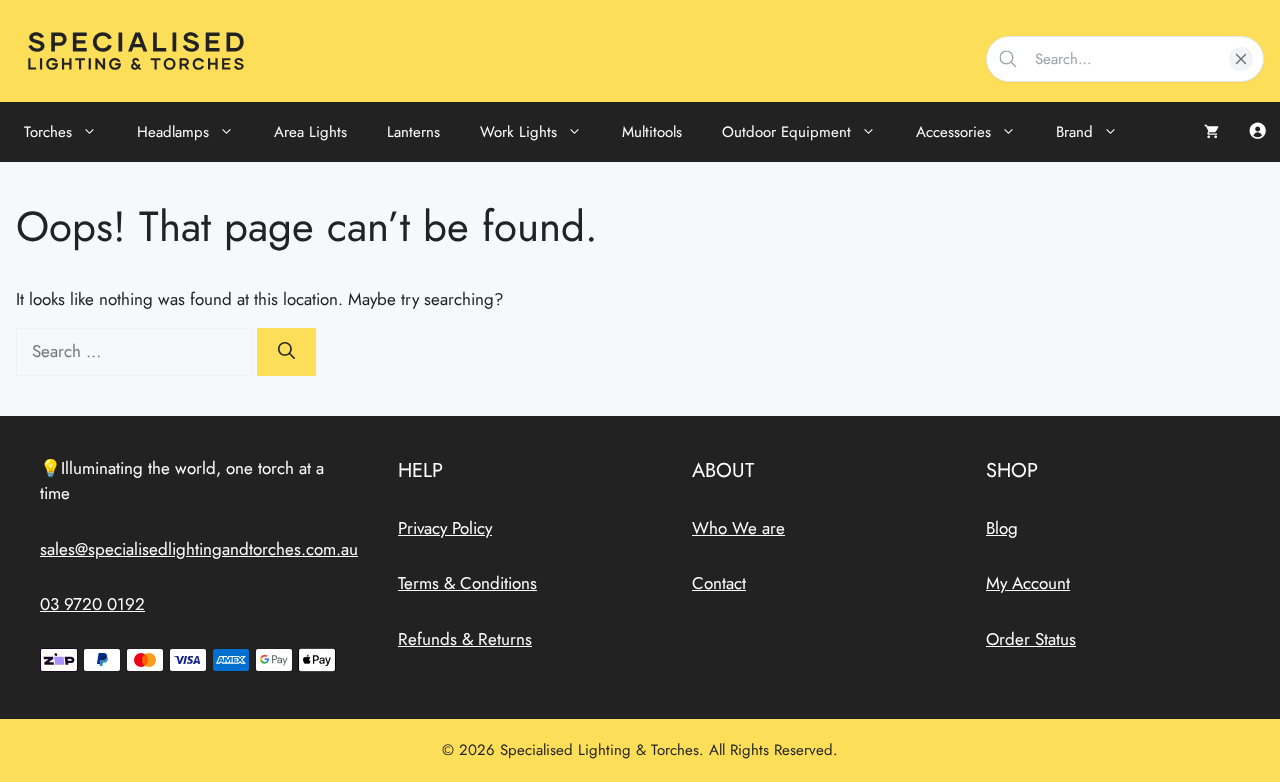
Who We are (738, 528)
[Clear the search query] (1241, 59)
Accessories (953, 132)
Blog (1002, 528)
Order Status (1031, 639)
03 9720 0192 (92, 604)
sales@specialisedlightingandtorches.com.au (199, 549)
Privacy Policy (445, 528)
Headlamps (173, 132)
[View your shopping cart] (1211, 132)
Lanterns (413, 132)
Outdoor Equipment (786, 132)
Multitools (652, 132)
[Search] (286, 352)
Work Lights (518, 132)
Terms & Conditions (467, 583)
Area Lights (310, 132)
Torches (48, 132)
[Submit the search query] (1009, 59)
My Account (1028, 583)
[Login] (1258, 132)
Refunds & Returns (465, 639)
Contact (719, 583)
